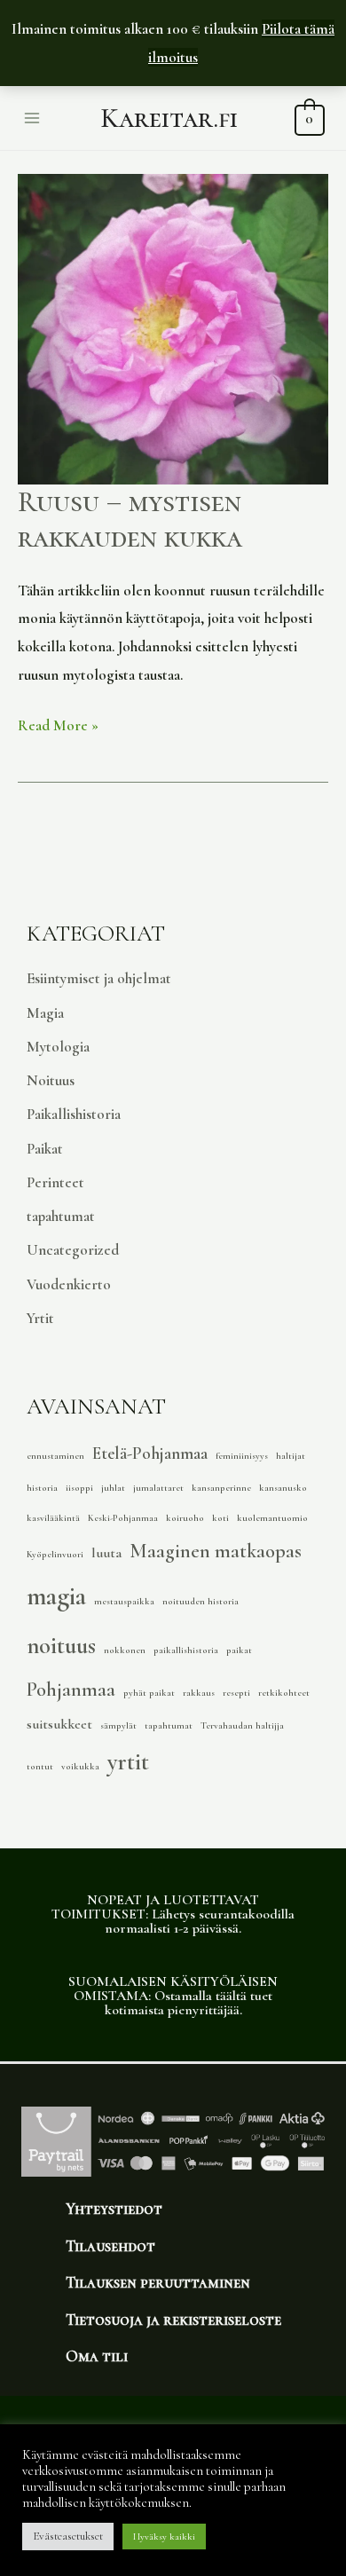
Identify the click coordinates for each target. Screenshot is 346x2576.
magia (56, 1596)
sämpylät (118, 1725)
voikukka (80, 1766)
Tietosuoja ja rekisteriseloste (173, 2320)
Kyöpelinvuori (55, 1554)
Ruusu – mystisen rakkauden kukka (130, 520)
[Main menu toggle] (32, 118)
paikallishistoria (186, 1650)
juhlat (113, 1488)
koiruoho (185, 1518)
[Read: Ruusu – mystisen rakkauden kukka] (173, 327)
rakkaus (199, 1693)
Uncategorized (73, 1250)
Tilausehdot (110, 2246)
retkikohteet (284, 1693)
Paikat (45, 1149)
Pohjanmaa (71, 1690)
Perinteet (55, 1182)
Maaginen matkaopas (216, 1551)
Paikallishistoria (74, 1114)
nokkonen (125, 1650)
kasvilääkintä (53, 1518)
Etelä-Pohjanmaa (150, 1453)
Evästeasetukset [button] (68, 2536)
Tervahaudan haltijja (242, 1725)
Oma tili (97, 2356)
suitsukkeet (59, 1724)
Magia (45, 1013)
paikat (239, 1650)
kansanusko (283, 1488)
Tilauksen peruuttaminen (158, 2282)
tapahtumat (61, 1216)
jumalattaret (158, 1488)
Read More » (58, 723)
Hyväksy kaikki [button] (164, 2537)
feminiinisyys (242, 1456)
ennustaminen (55, 1456)
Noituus (51, 1080)
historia (42, 1488)
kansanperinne (221, 1488)
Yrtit (40, 1318)
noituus (61, 1646)
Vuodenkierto (69, 1284)
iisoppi (79, 1488)
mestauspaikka (124, 1601)
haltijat (291, 1456)
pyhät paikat (149, 1693)
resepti (236, 1693)
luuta (106, 1553)
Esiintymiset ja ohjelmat (99, 978)
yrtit (128, 1762)
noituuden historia (201, 1601)
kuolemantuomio (272, 1518)
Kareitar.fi (169, 118)
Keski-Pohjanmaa (123, 1518)
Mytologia (58, 1047)
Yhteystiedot (114, 2209)
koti (220, 1518)
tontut (40, 1766)
